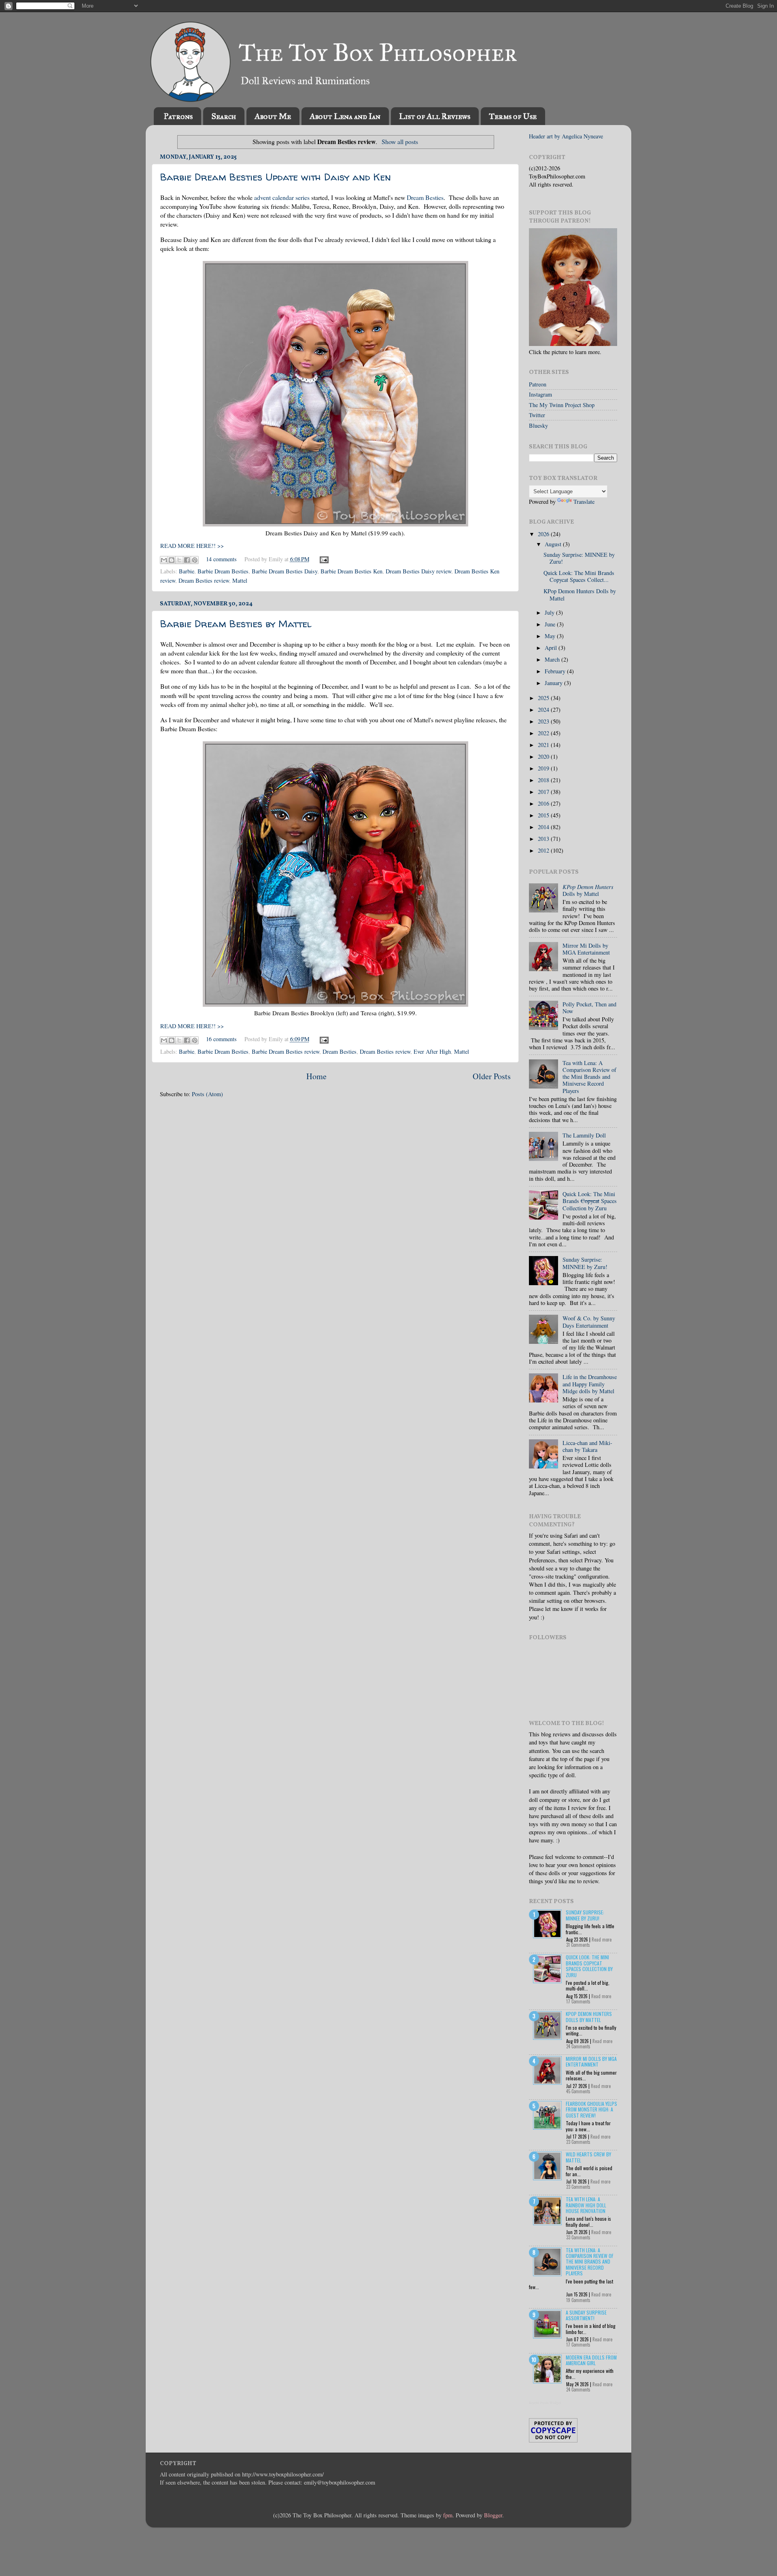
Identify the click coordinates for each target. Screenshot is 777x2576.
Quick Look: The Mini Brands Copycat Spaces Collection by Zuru (589, 1966)
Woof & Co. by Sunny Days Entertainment (589, 1322)
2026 (544, 534)
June (551, 624)
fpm (448, 2515)
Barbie (187, 571)
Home (316, 1076)
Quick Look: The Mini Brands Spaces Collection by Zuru (590, 1201)
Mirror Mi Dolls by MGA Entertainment (586, 949)
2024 (544, 710)
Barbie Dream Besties (223, 571)
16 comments (221, 1039)
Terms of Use (513, 116)
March (553, 659)
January (554, 683)
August (554, 544)
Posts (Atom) (207, 1094)
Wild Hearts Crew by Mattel (588, 2157)
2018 (544, 780)
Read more (602, 1939)
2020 (544, 756)
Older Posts (492, 1076)
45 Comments (578, 2091)
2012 (544, 850)
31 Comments (578, 1945)
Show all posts (400, 141)
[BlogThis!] (172, 560)
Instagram (540, 394)
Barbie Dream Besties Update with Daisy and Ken (276, 177)
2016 (544, 803)
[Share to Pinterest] (195, 560)
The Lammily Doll (584, 1135)
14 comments (221, 559)
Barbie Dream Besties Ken (351, 571)
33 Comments (578, 2237)
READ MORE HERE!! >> (192, 546)
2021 (544, 745)
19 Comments (578, 2300)
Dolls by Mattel (588, 890)
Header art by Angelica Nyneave (566, 136)
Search (224, 116)
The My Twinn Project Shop (562, 405)
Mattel (240, 580)
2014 (544, 827)
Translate (584, 502)
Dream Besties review (204, 580)
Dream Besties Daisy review (418, 571)
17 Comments (578, 2001)
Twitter (537, 415)
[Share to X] (179, 560)
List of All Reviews (435, 116)
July (550, 612)
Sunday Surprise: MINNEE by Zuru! (579, 558)
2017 (544, 792)
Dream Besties (425, 197)
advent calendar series (282, 197)
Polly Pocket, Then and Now (589, 1008)
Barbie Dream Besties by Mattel (236, 624)
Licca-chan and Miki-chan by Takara (587, 1446)
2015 (544, 815)
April (552, 648)
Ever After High (432, 1051)
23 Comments (578, 2142)
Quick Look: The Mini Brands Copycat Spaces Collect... (579, 576)
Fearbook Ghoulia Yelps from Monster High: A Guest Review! (591, 2109)
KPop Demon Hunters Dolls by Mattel (580, 594)
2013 (544, 839)
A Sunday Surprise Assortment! (586, 2315)
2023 (544, 721)
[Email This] (164, 560)
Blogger (493, 2515)
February (556, 671)
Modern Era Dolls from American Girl (591, 2360)
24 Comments (578, 2046)
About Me (273, 116)
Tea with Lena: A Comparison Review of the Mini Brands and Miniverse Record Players (589, 1077)
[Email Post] (323, 559)
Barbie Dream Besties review (286, 1051)
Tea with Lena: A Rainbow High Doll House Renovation (586, 2205)
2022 (544, 733)
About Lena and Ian (345, 116)
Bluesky (538, 425)
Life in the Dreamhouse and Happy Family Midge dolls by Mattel (590, 1384)
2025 (544, 698)
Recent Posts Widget (545, 2403)
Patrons (178, 116)
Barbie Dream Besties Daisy (284, 571)
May (551, 636)
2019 (544, 768)
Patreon (538, 384)
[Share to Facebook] (187, 560)
